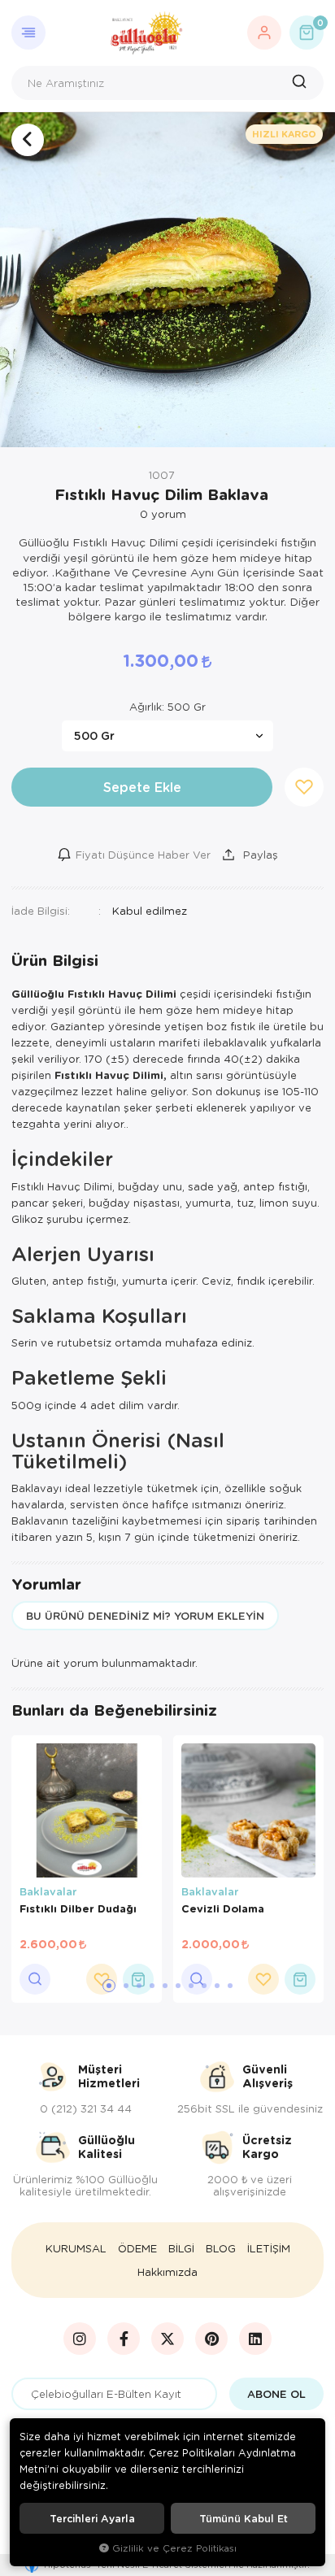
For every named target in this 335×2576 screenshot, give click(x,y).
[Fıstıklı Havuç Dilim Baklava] (167, 280)
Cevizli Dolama (223, 1908)
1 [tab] (109, 1986)
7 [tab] (191, 1986)
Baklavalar (48, 1891)
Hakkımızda (167, 2272)
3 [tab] (139, 1986)
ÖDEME (137, 2248)
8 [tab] (204, 1986)
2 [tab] (126, 1986)
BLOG (221, 2248)
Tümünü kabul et (244, 2518)
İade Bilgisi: (41, 910)
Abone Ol (276, 2394)
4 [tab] (152, 1986)
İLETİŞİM (269, 2248)
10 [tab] (230, 1986)
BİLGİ (181, 2248)
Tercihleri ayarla (92, 2518)
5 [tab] (165, 1986)
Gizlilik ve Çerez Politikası (174, 2548)
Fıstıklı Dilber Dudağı (78, 1908)
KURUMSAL (76, 2248)
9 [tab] (217, 1986)
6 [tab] (178, 1986)
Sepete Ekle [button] (142, 787)
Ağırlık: (167, 707)
